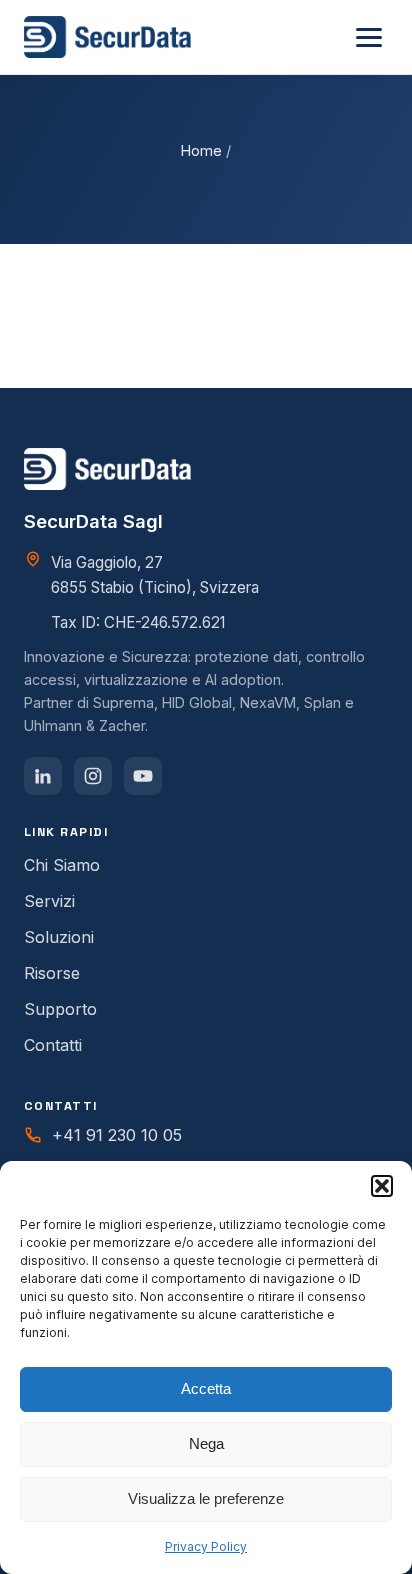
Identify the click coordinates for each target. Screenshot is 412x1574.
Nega (206, 1443)
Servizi (49, 901)
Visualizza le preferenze (206, 1498)
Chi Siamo (62, 865)
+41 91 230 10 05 (117, 1135)
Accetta (206, 1388)
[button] (382, 1186)
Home (201, 150)
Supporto (60, 1009)
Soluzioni (59, 937)
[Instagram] (93, 776)
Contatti (53, 1045)
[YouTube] (143, 776)
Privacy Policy (206, 1546)
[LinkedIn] (43, 776)
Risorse (52, 973)
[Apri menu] (369, 37)
